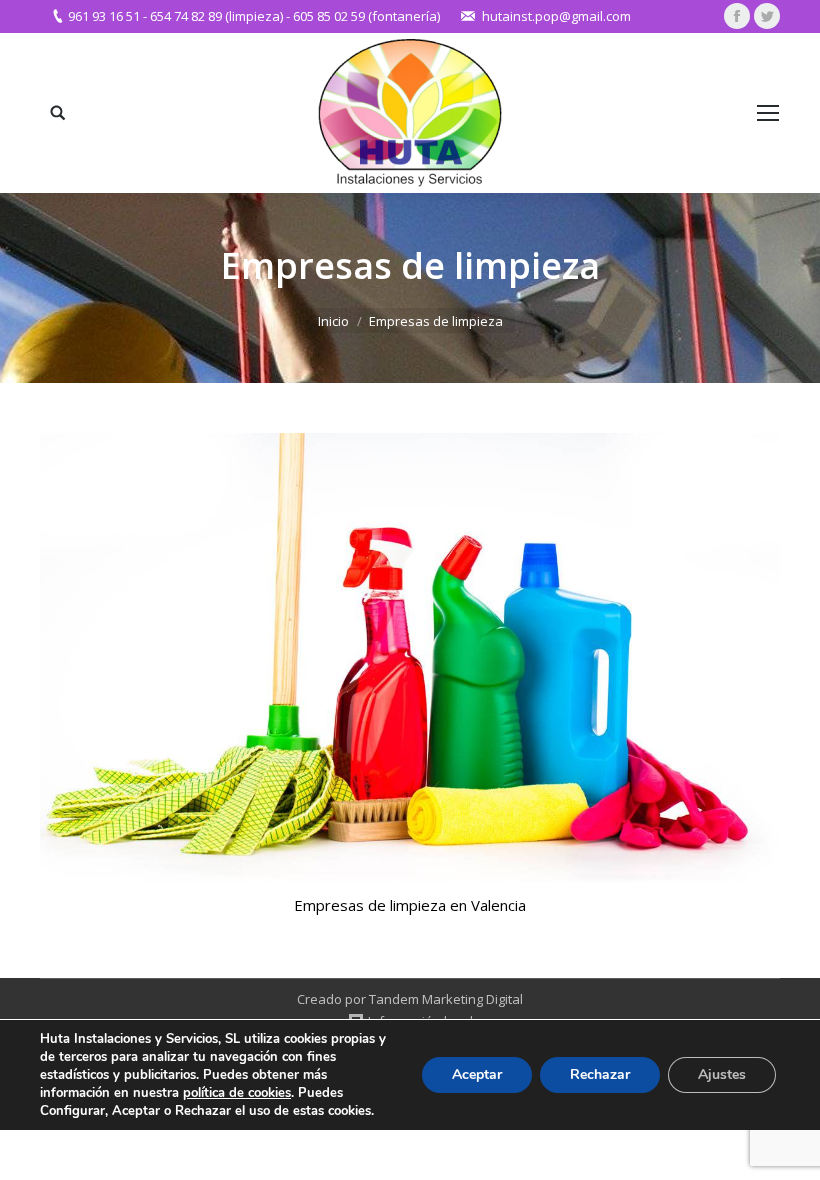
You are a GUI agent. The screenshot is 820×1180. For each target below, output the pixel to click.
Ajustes (722, 1074)
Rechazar (600, 1074)
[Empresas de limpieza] (410, 658)
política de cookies (237, 1093)
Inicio (333, 321)
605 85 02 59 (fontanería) (366, 16)
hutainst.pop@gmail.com (556, 16)
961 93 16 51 (104, 16)
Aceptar (477, 1074)
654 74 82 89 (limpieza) (216, 16)
